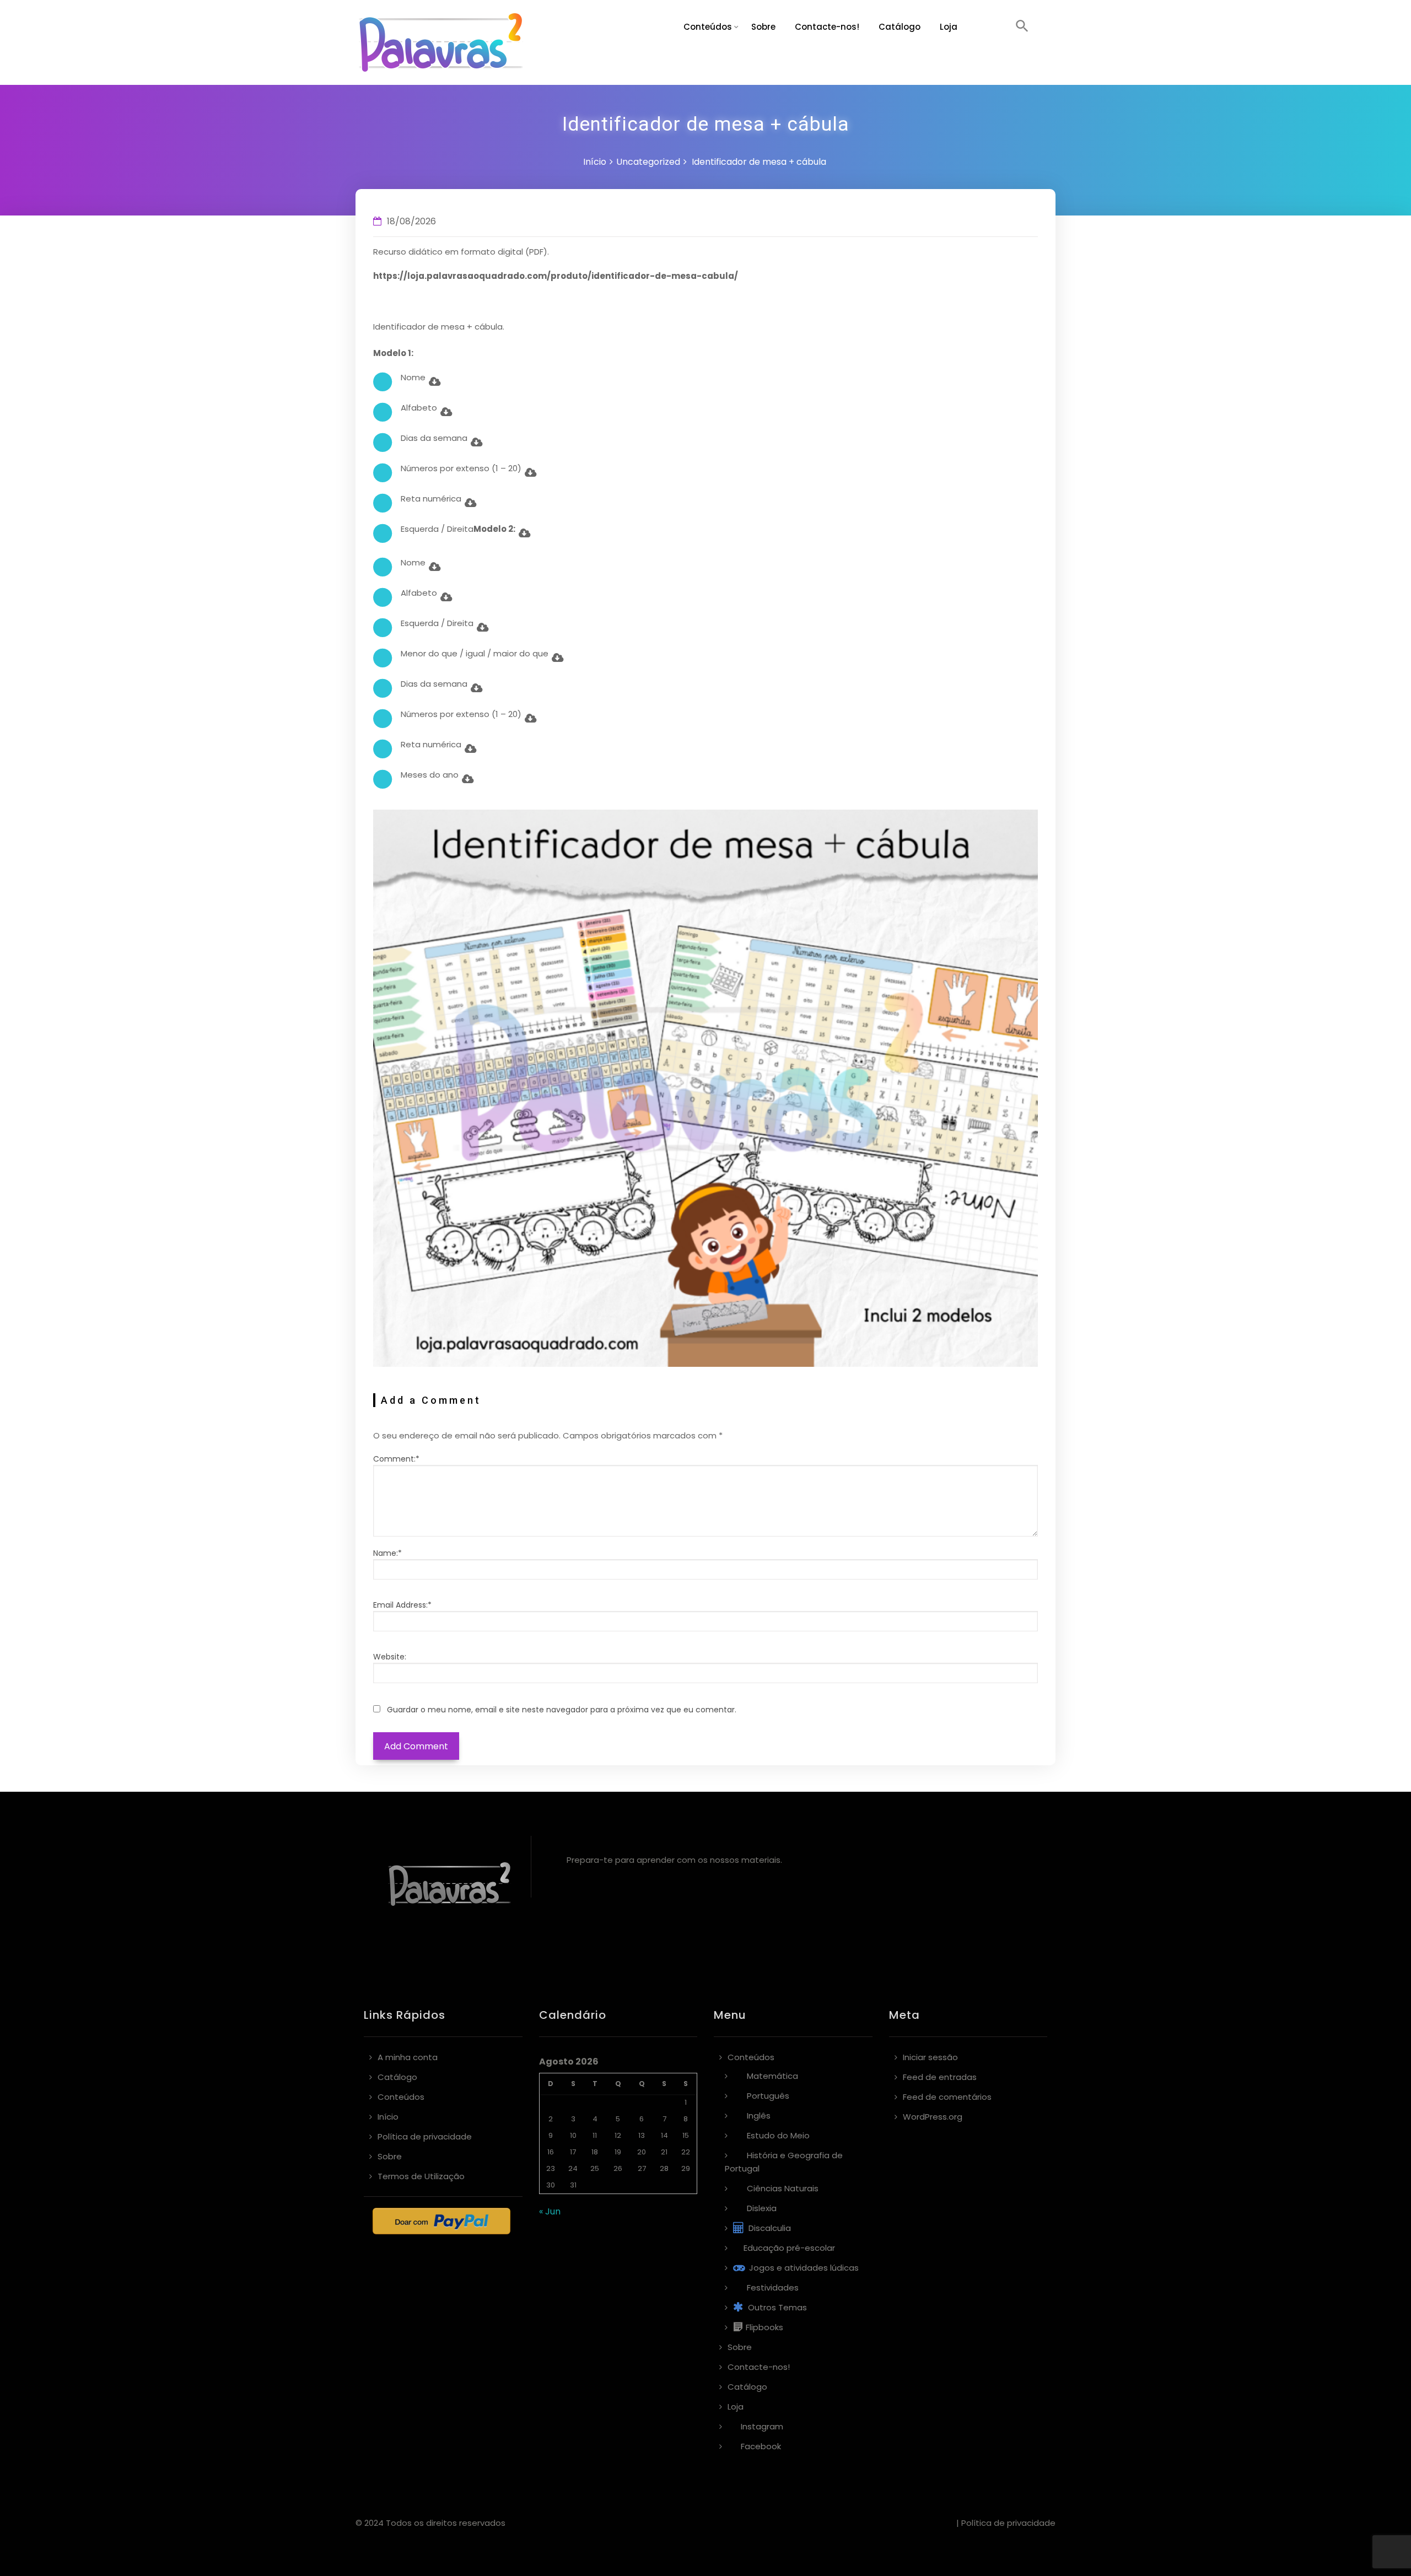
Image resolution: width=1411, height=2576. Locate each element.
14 (664, 2135)
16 (551, 2152)
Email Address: (402, 1605)
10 (573, 2135)
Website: (390, 1657)
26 (618, 2168)
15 (686, 2135)
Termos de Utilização (421, 2176)
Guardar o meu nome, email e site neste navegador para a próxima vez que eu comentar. (562, 1710)
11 (595, 2135)
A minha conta (408, 2057)
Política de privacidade (425, 2136)
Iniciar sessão (930, 2057)
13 (642, 2135)
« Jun (550, 2211)
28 (664, 2168)
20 (642, 2152)
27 (642, 2168)
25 (595, 2168)
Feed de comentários (947, 2097)
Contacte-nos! (827, 27)
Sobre (763, 27)
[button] (1022, 27)
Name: (387, 1553)
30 (551, 2185)
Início (595, 162)
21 (664, 2152)
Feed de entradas (940, 2077)
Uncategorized (648, 162)
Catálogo (900, 27)
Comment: (396, 1459)
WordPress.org (933, 2117)
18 (595, 2152)
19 (618, 2152)
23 (551, 2168)
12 (618, 2135)
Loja (949, 27)
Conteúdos (708, 27)
